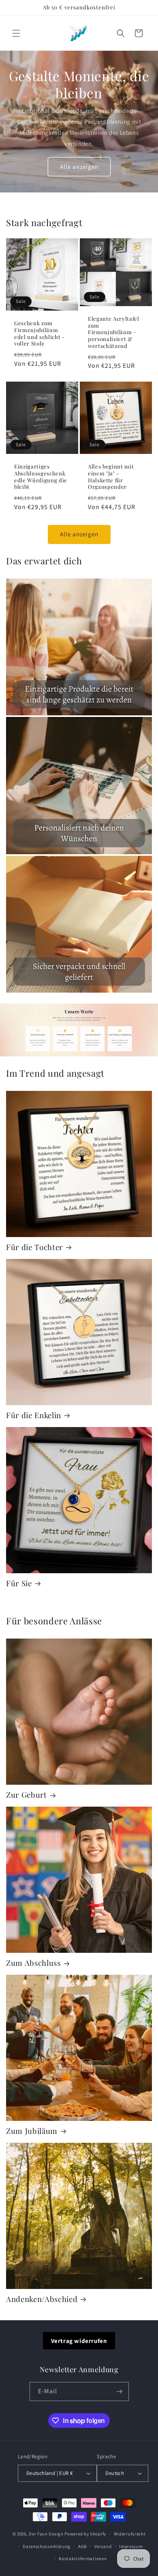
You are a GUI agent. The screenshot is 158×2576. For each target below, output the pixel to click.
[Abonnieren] (120, 2391)
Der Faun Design (46, 2534)
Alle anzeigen (79, 167)
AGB (82, 2546)
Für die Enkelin (34, 1415)
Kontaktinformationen (83, 2559)
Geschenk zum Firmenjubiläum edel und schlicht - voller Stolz (40, 333)
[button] (16, 33)
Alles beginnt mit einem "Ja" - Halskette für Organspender (111, 477)
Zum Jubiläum (32, 2131)
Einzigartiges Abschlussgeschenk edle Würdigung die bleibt (41, 477)
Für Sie (19, 1583)
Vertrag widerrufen (79, 2341)
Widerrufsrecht (130, 2534)
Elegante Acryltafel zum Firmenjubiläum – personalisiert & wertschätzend (114, 332)
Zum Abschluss (33, 1963)
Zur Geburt (27, 1795)
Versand (103, 2546)
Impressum (131, 2546)
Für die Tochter (34, 1247)
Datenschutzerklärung (47, 2546)
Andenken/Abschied (42, 2299)
